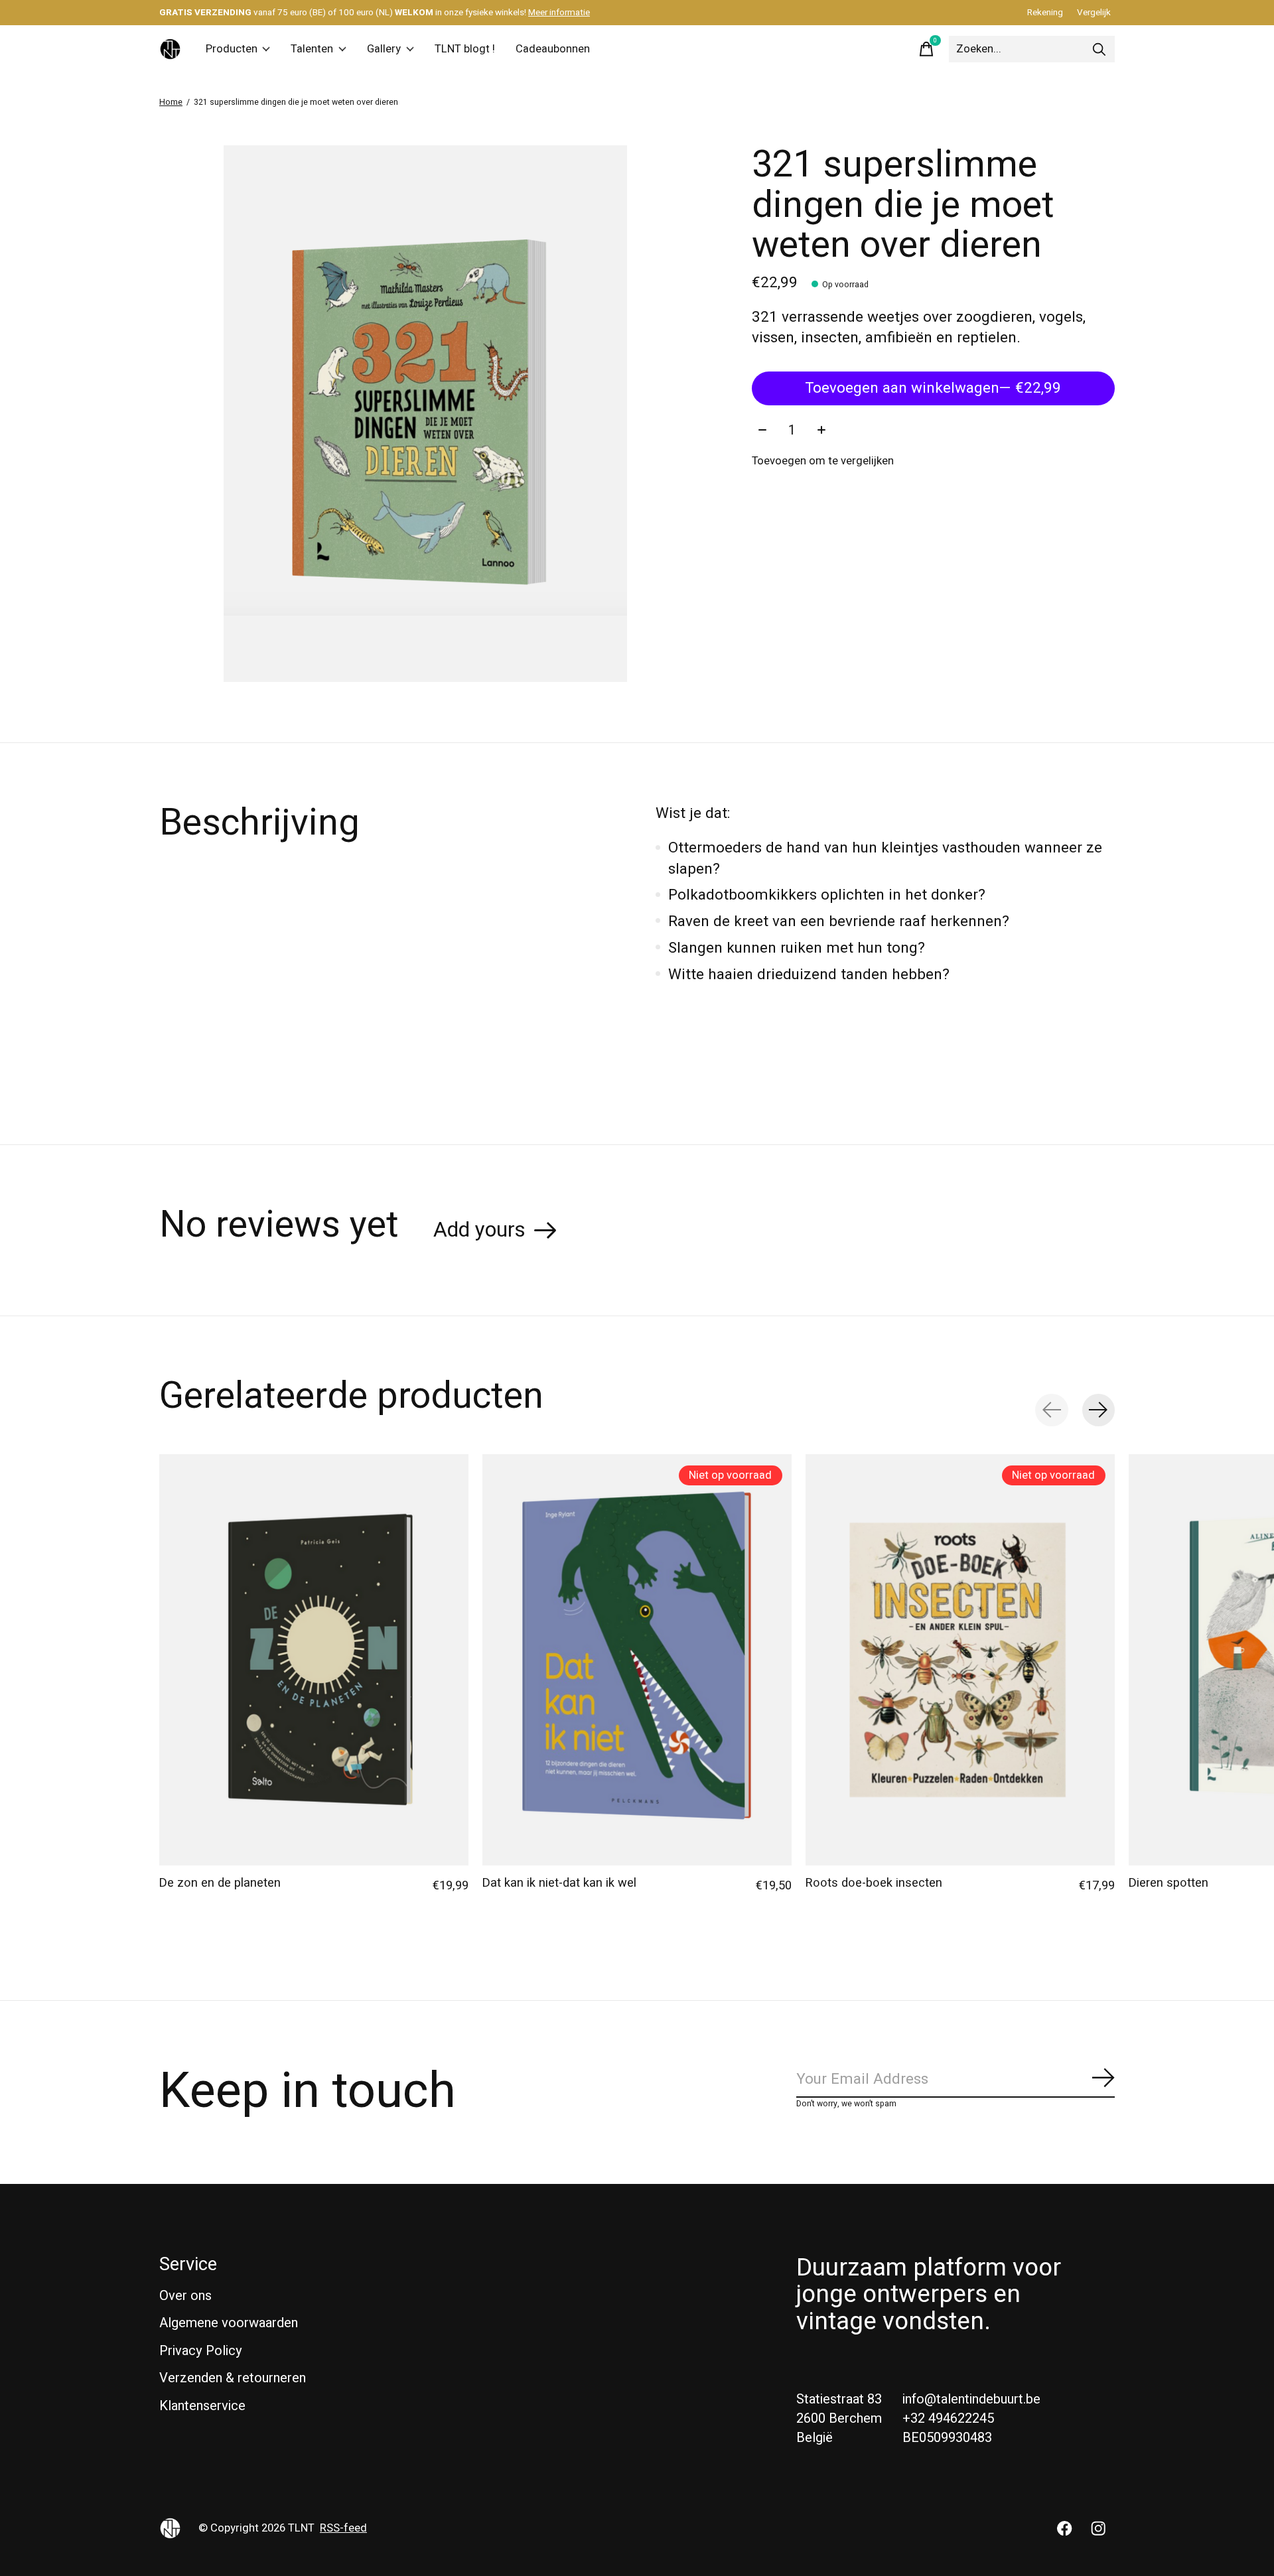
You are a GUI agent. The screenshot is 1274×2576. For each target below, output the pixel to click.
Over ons (185, 2296)
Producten (232, 49)
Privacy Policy (201, 2351)
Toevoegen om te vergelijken (823, 461)
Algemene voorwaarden (229, 2323)
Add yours (479, 1230)
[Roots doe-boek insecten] (960, 1660)
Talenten (312, 49)
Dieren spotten (1168, 1883)
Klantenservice (202, 2406)
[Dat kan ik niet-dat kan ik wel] (637, 1660)
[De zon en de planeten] (314, 1660)
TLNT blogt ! (465, 49)
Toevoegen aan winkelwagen (933, 388)
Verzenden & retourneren (233, 2378)
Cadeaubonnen (553, 49)
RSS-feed (343, 2528)
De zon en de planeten (220, 1883)
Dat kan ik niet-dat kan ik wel (559, 1883)
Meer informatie (559, 13)
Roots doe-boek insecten (874, 1883)
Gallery (384, 49)
